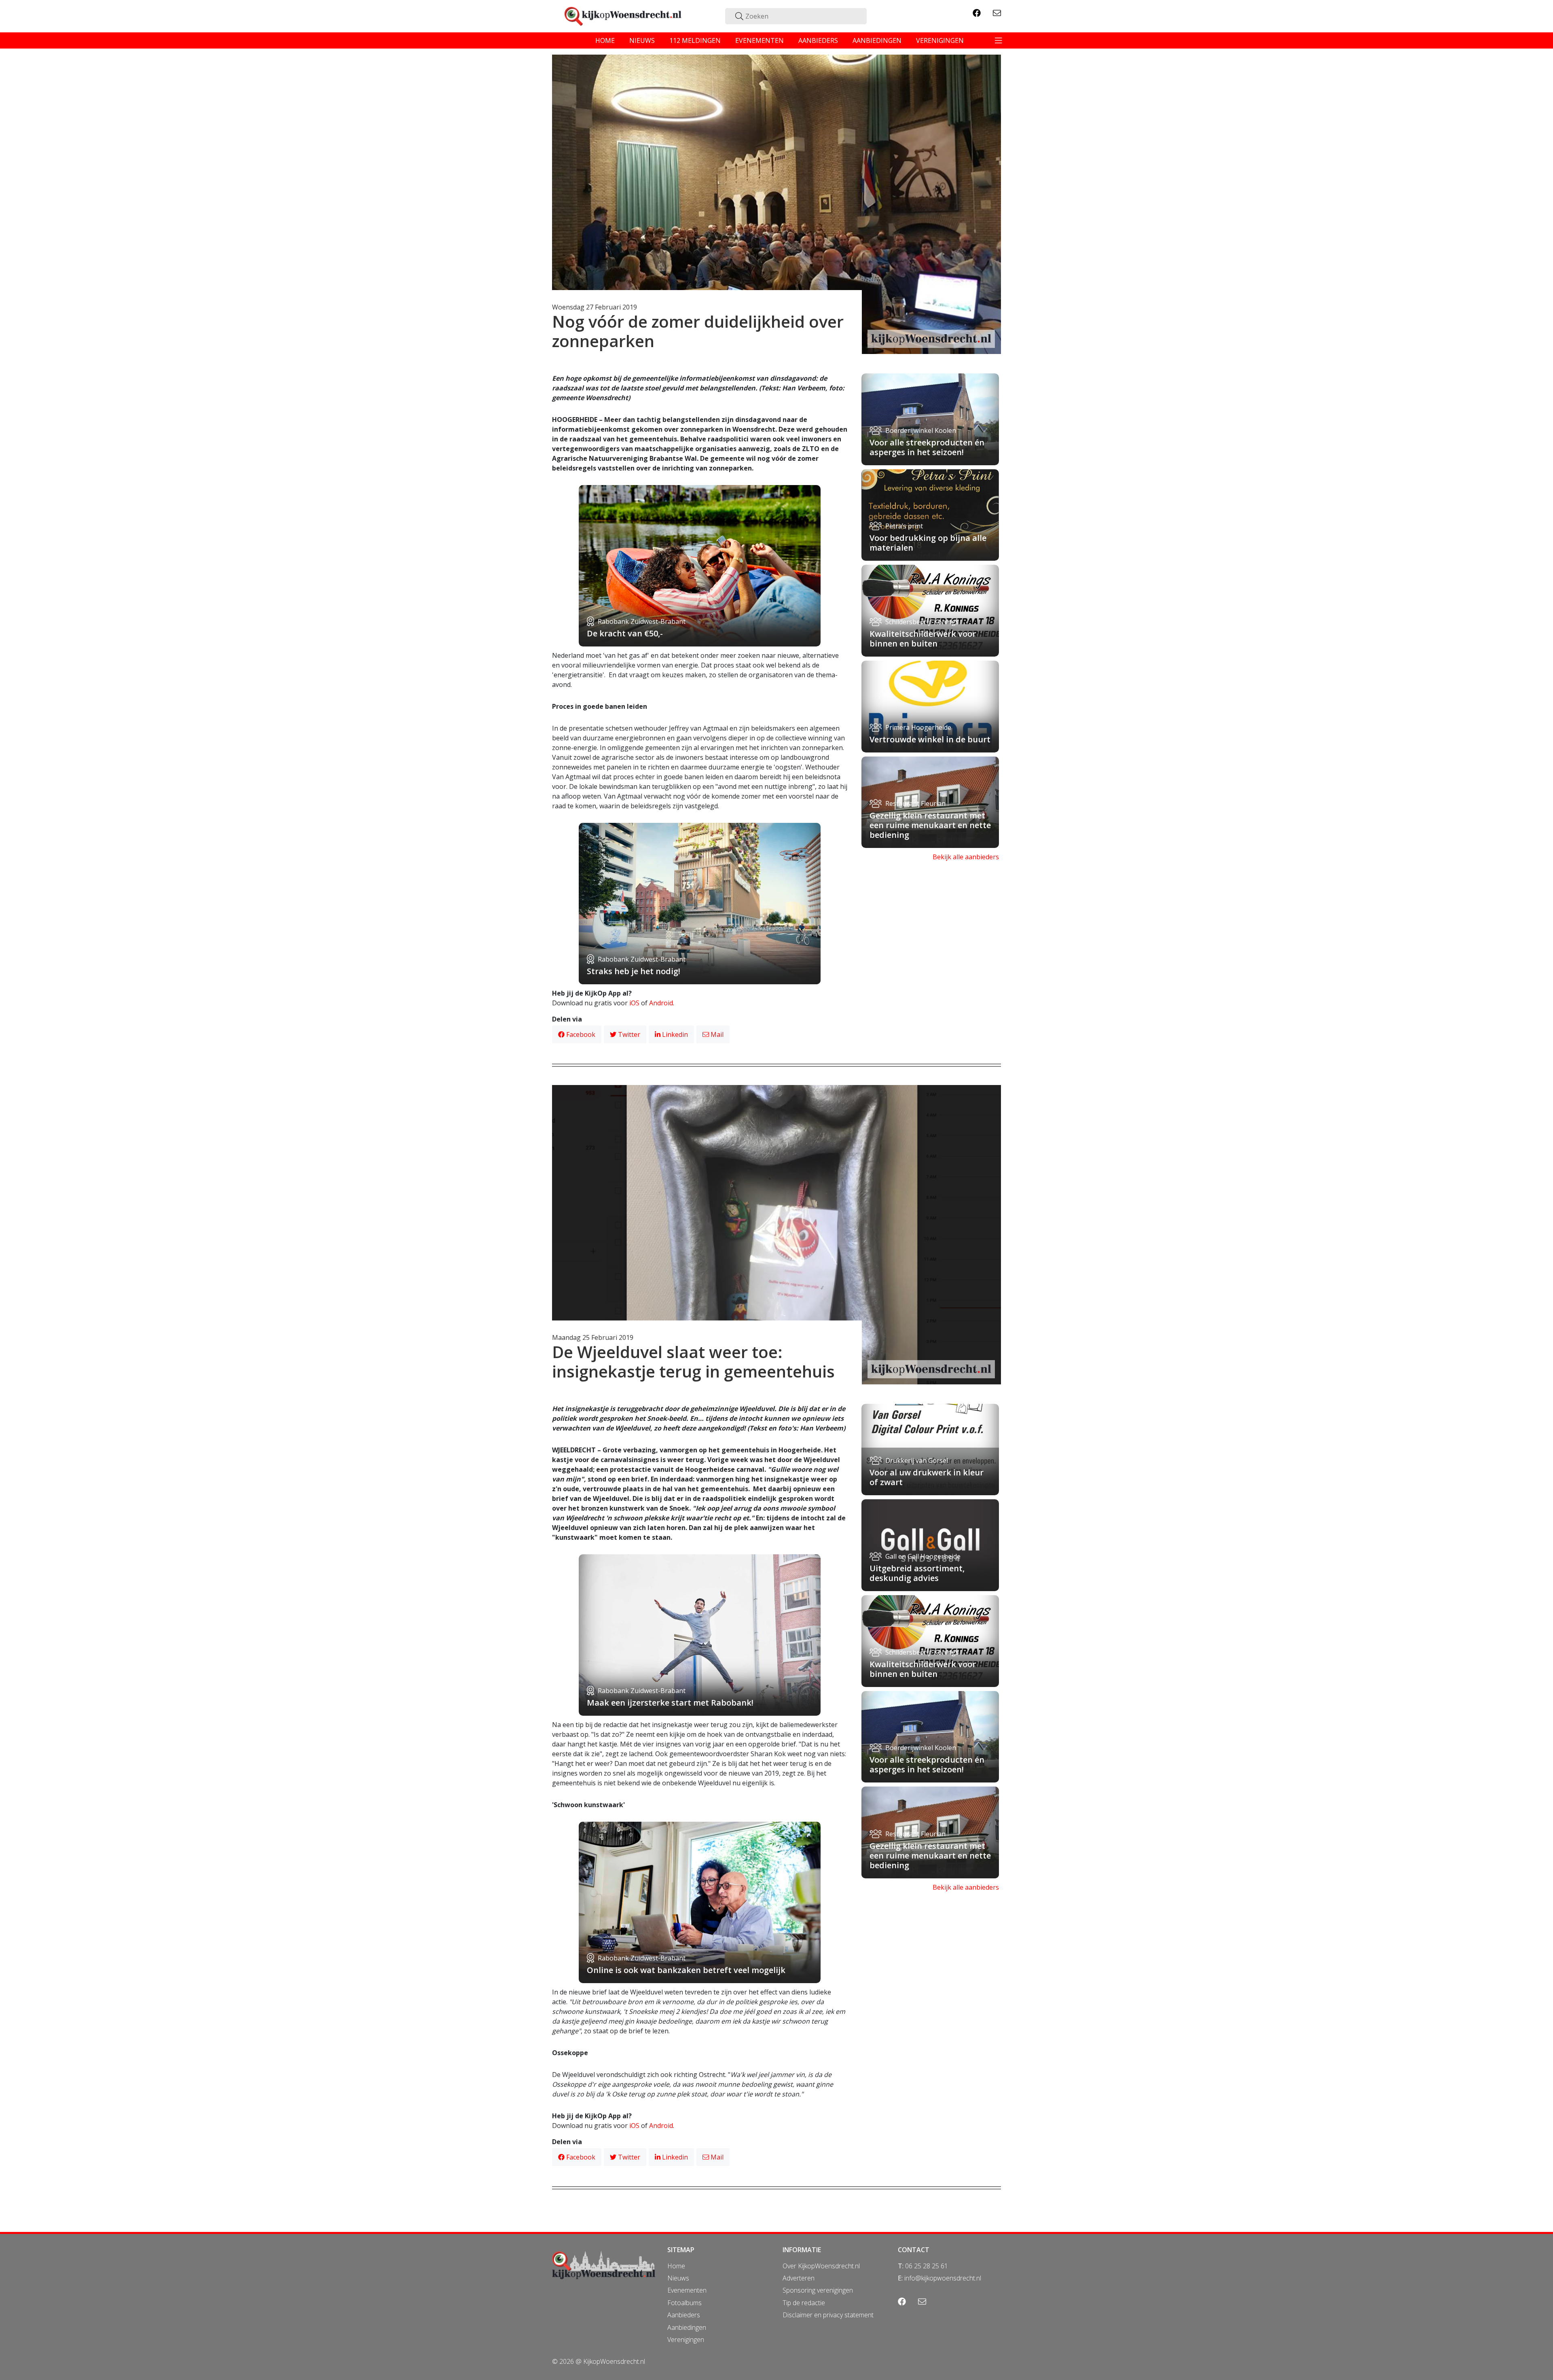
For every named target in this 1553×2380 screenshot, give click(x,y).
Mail (716, 1034)
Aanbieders (684, 2315)
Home (676, 2266)
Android (661, 1003)
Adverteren (799, 2278)
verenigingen (940, 40)
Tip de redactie (804, 2303)
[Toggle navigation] (999, 40)
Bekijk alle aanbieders (966, 857)
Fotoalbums (684, 2303)
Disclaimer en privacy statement (828, 2315)
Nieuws (678, 2278)
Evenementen (687, 2290)
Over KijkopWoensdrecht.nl (821, 2266)
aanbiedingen (877, 40)
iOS (634, 1003)
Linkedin (674, 1034)
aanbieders (818, 40)
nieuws (642, 40)
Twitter (628, 1034)
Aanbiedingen (687, 2327)
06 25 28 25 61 (927, 2266)
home (605, 40)
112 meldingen (695, 40)
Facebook (580, 1034)
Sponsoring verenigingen (818, 2290)
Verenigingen (686, 2340)
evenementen (760, 40)
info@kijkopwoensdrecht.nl (943, 2278)
